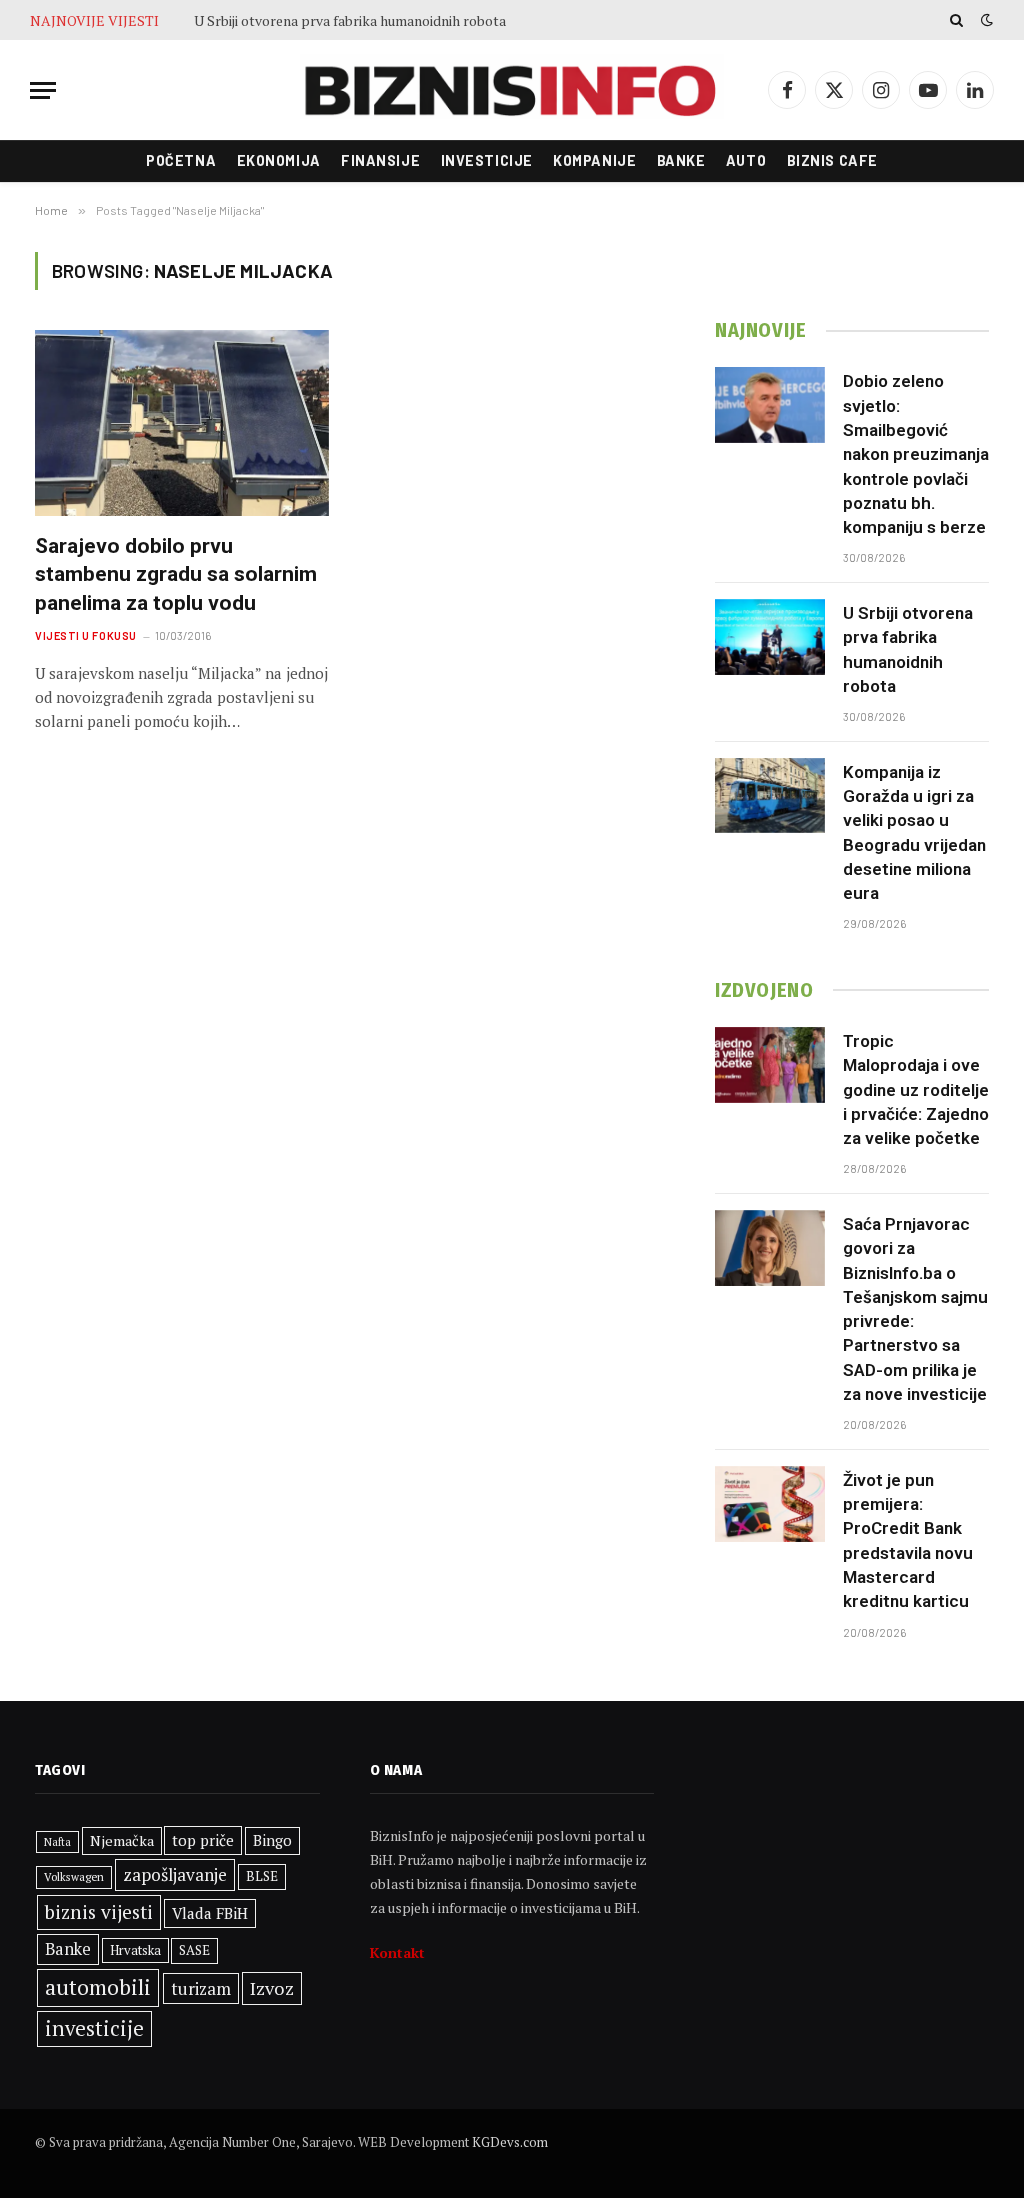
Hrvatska (135, 1950)
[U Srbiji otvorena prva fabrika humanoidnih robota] (770, 637)
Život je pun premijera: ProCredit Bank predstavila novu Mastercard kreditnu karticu (908, 1540)
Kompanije (594, 160)
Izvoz (272, 1988)
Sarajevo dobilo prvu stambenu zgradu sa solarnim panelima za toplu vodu (176, 574)
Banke (681, 160)
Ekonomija (279, 160)
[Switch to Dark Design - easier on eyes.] (985, 20)
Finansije (380, 160)
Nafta (57, 1842)
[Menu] (43, 90)
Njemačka (122, 1840)
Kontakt (397, 1952)
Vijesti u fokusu (86, 635)
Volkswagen (74, 1876)
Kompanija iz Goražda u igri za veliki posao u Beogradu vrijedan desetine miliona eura (914, 832)
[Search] (956, 20)
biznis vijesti (99, 1912)
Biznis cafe (832, 160)
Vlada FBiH (210, 1913)
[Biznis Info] (511, 90)
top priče (203, 1840)
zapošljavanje (175, 1874)
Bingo (272, 1840)
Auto (746, 160)
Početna (181, 160)
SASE (194, 1950)
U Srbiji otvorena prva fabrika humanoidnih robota (350, 21)
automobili (98, 1987)
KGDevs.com (510, 2142)
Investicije (487, 160)
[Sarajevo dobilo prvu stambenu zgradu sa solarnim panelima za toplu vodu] (182, 422)
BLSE (262, 1876)
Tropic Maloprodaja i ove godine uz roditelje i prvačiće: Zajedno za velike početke (916, 1089)
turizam (201, 1988)
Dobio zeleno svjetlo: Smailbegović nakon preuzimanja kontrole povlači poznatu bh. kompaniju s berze (916, 454)
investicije (94, 2028)
